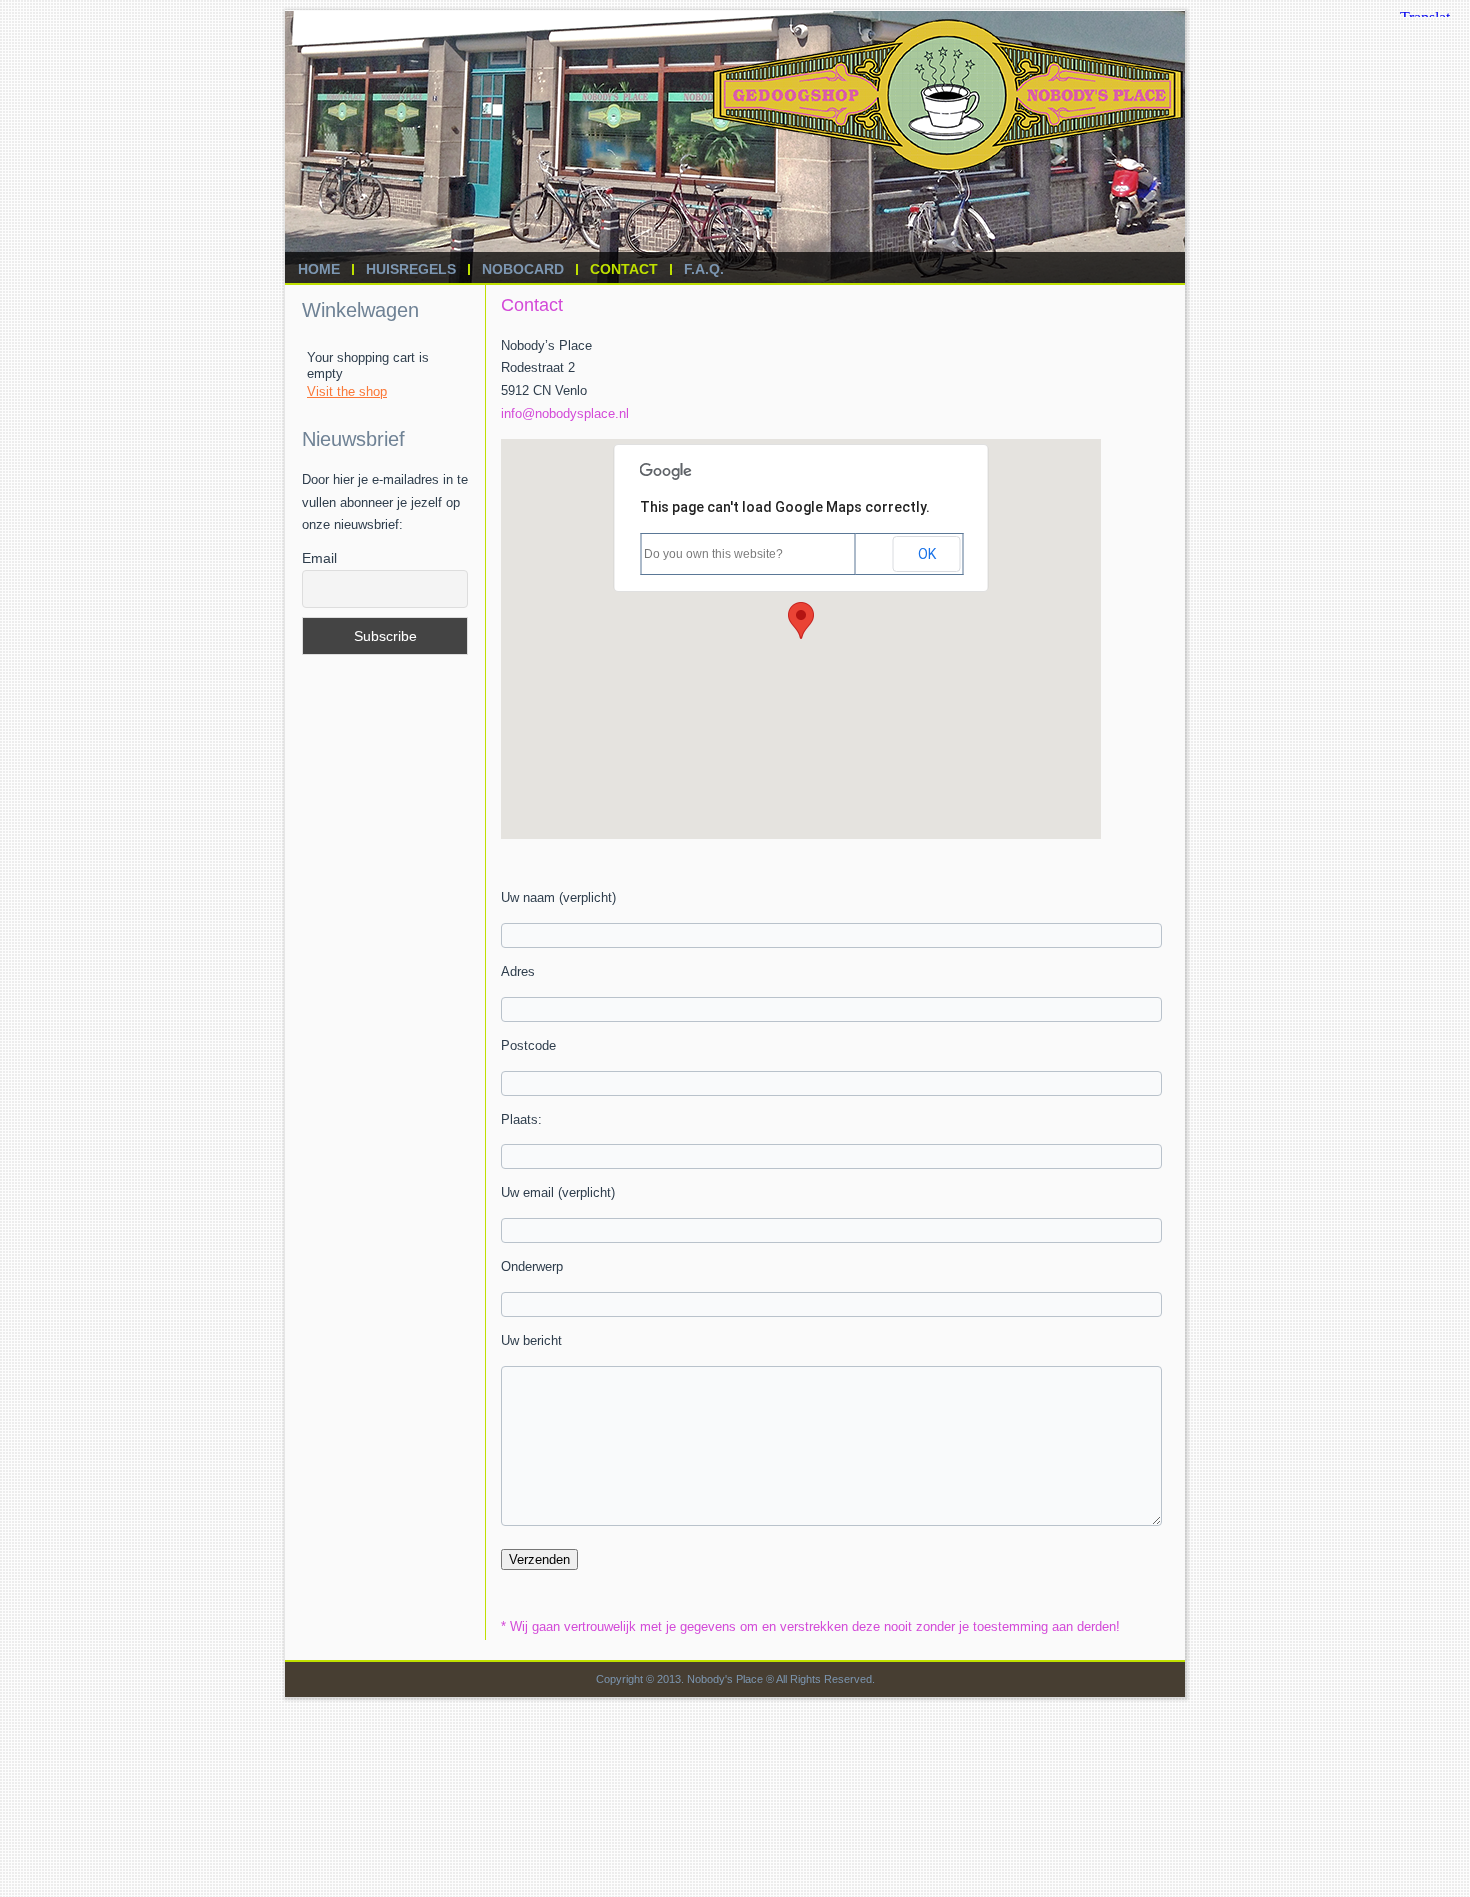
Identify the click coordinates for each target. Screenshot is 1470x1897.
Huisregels (411, 269)
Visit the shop (347, 391)
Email (319, 558)
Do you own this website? (713, 554)
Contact (624, 269)
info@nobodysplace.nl (565, 413)
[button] (801, 620)
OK (927, 554)
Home (319, 269)
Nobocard (523, 269)
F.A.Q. (704, 269)
